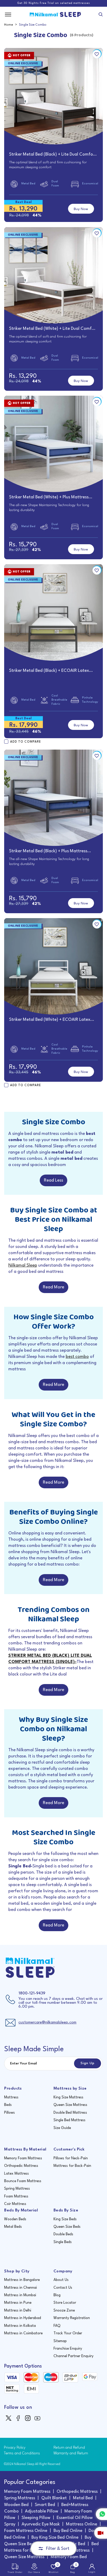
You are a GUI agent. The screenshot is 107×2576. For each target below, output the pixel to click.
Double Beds (63, 2234)
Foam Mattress (16, 2196)
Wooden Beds (15, 2219)
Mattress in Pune (18, 2303)
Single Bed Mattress (69, 2120)
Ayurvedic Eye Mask (41, 2524)
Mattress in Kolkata (20, 2326)
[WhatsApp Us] (101, 2514)
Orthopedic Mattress (21, 2166)
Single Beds (63, 2242)
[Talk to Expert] (101, 2533)
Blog (57, 2295)
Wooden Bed (16, 2505)
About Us (61, 2280)
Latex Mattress (16, 2174)
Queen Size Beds (67, 2227)
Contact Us (63, 2288)
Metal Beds (13, 2227)
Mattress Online (82, 2524)
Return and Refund (69, 2448)
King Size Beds (65, 2219)
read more (53, 1287)
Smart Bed (45, 2505)
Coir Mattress (15, 2204)
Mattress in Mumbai (20, 2295)
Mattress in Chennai (21, 2288)
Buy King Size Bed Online (55, 2537)
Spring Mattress (17, 2189)
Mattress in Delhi (18, 2310)
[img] (9, 2418)
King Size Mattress (68, 2097)
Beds (8, 2105)
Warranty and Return (71, 2453)
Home (9, 25)
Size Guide (62, 2128)
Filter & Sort (58, 2549)
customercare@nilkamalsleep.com (47, 2023)
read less (53, 1180)
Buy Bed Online (68, 2531)
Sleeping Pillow (36, 2518)
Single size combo (33, 25)
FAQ (57, 2326)
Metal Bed (83, 2498)
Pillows (9, 2113)
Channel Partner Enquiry (73, 2356)
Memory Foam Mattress (23, 2158)
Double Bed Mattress (70, 2113)
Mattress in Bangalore (22, 2280)
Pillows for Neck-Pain (71, 2158)
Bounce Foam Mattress (23, 2181)
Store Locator (65, 2303)
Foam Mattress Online (26, 2531)
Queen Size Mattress (70, 2105)
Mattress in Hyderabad (23, 2318)
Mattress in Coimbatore (23, 2333)
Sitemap (60, 2341)
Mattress (11, 2097)
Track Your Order (68, 2333)
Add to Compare (26, 742)
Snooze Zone (64, 2310)
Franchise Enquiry (68, 2349)
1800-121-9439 (32, 1994)
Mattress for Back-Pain (72, 2166)
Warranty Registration (72, 2318)
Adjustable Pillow (42, 2511)
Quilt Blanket (54, 2498)
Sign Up (88, 2063)
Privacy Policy (15, 2448)
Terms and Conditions (22, 2453)
